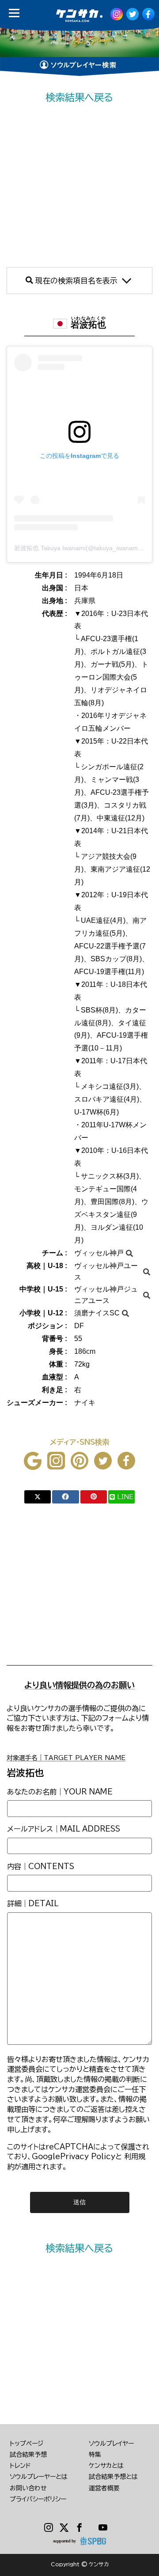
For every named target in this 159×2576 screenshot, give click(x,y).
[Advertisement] (79, 186)
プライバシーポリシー (38, 2499)
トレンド (20, 2466)
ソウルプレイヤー (111, 2444)
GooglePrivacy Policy (74, 2157)
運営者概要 (104, 2488)
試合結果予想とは (113, 2477)
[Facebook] (80, 2528)
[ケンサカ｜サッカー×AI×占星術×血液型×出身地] (76, 16)
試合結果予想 (28, 2455)
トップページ (26, 2444)
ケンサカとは (106, 2466)
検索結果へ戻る (79, 97)
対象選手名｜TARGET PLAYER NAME (66, 1758)
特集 (95, 2455)
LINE (125, 1497)
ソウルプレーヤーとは (39, 2477)
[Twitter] (64, 2528)
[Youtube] (103, 2528)
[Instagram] (49, 2528)
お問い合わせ (28, 2488)
